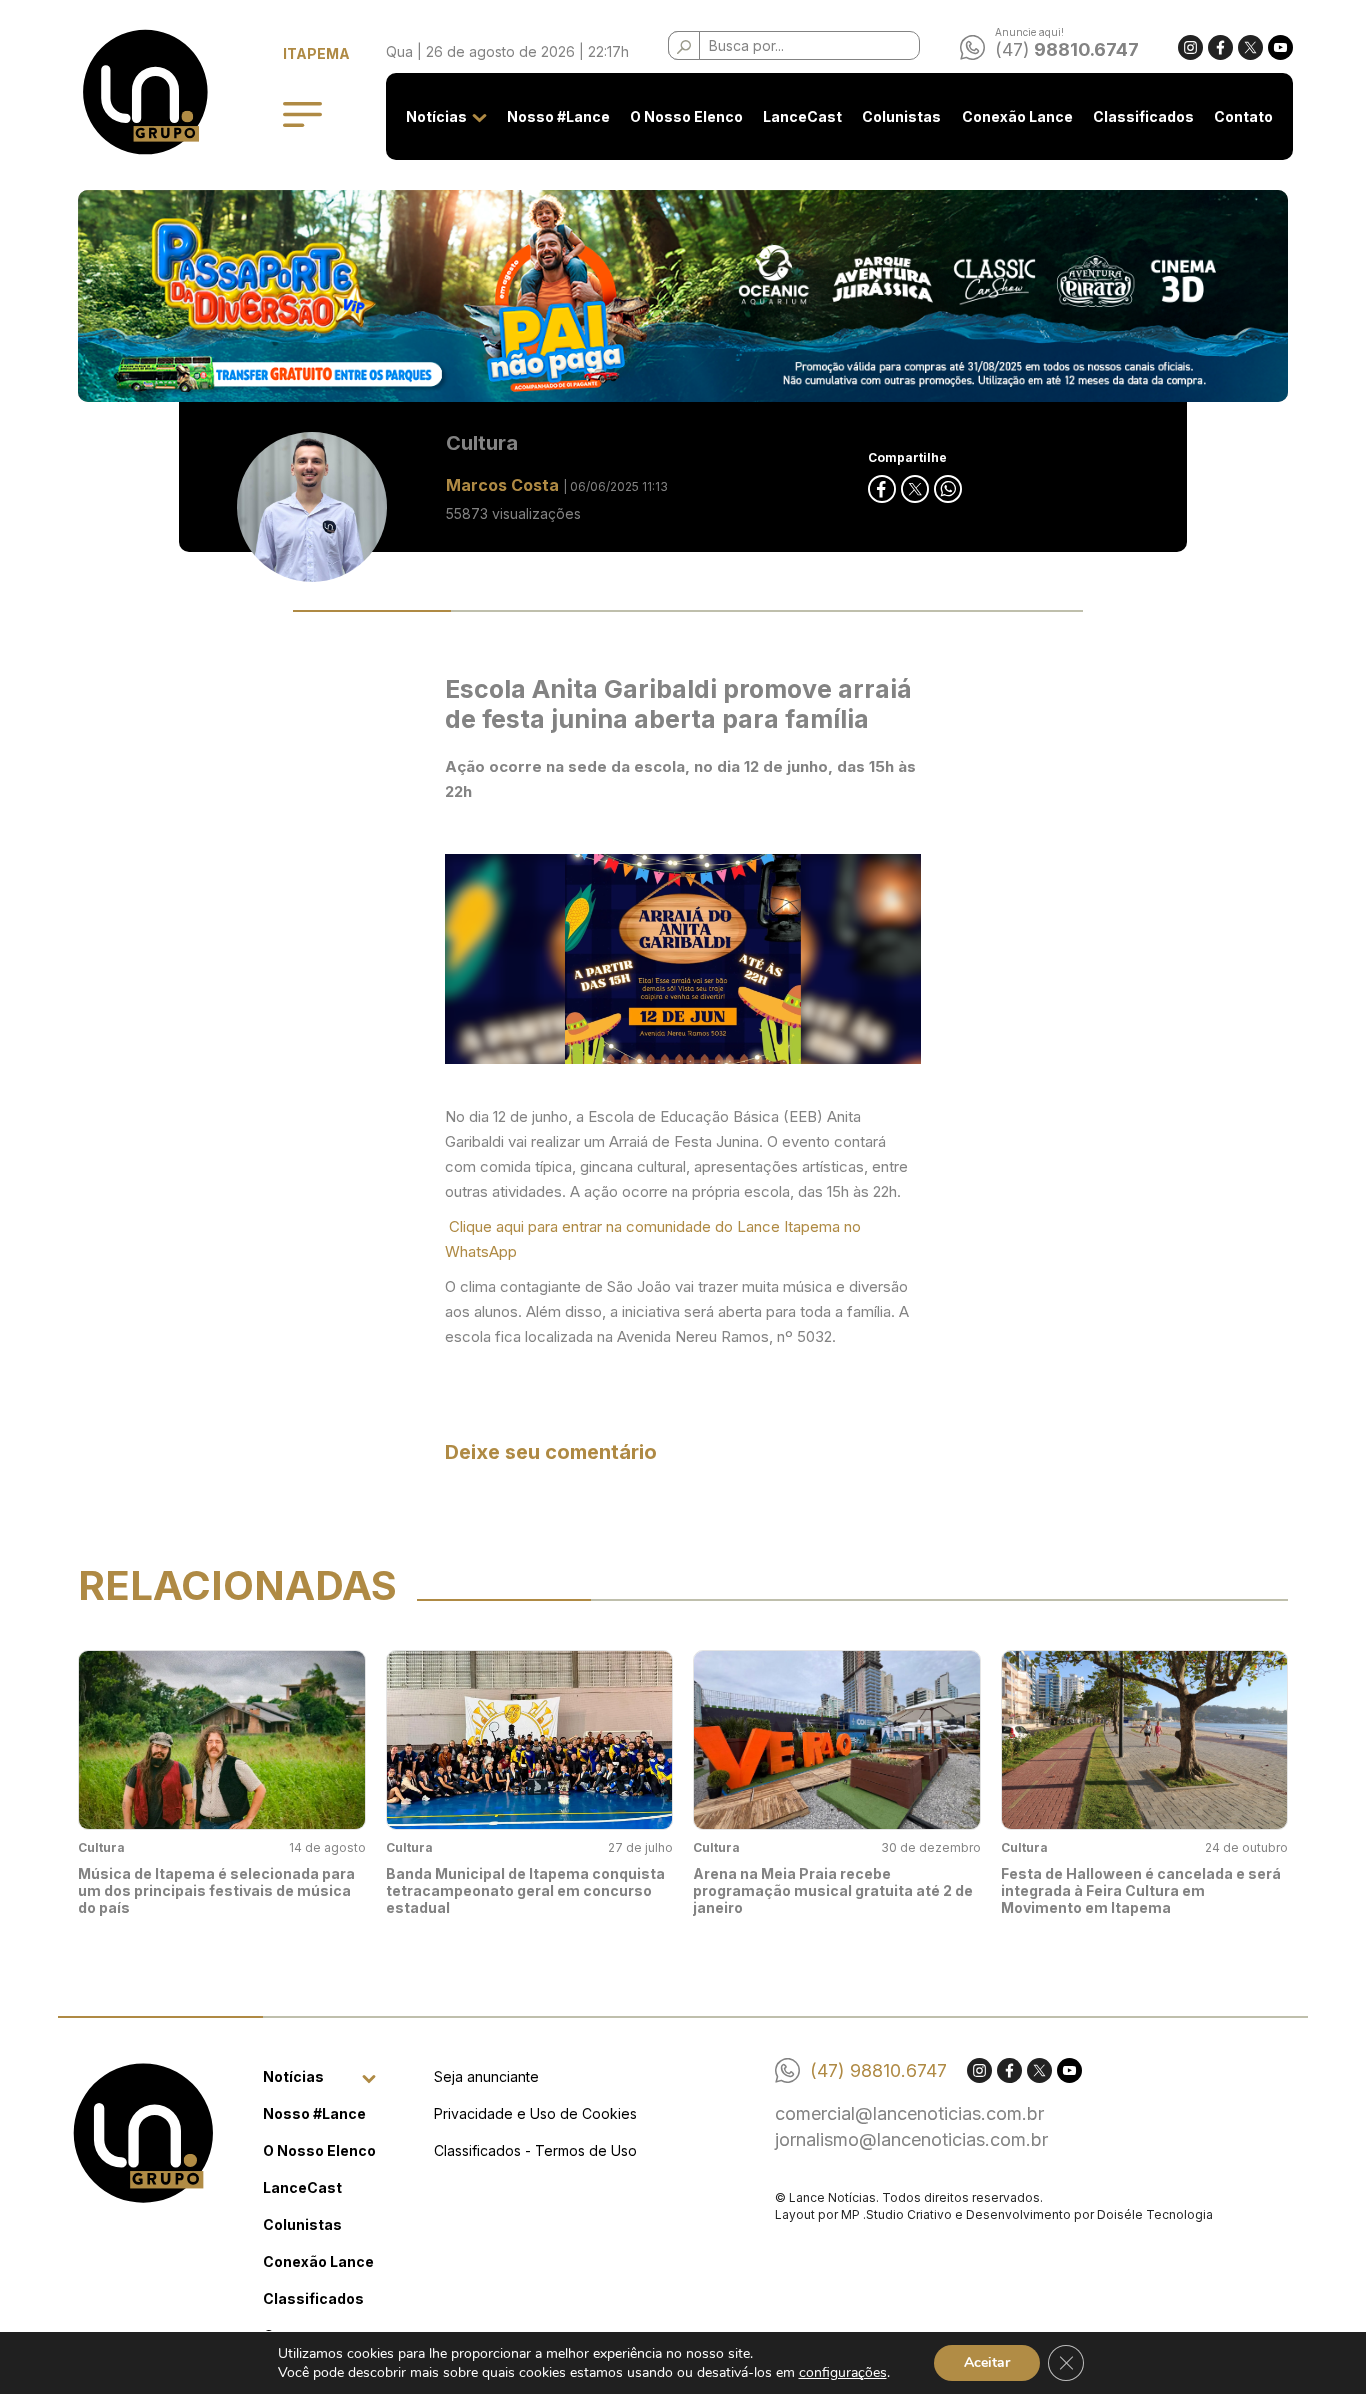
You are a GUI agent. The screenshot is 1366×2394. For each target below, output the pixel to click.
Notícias (436, 116)
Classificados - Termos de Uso (535, 2150)
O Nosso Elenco (686, 116)
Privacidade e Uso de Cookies (535, 2113)
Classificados (1143, 116)
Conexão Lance (1017, 116)
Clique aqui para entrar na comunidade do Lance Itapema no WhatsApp (653, 1239)
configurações (843, 2372)
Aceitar (987, 2362)
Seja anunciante (486, 2076)
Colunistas (901, 116)
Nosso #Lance (558, 116)
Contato (1243, 116)
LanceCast (802, 116)
